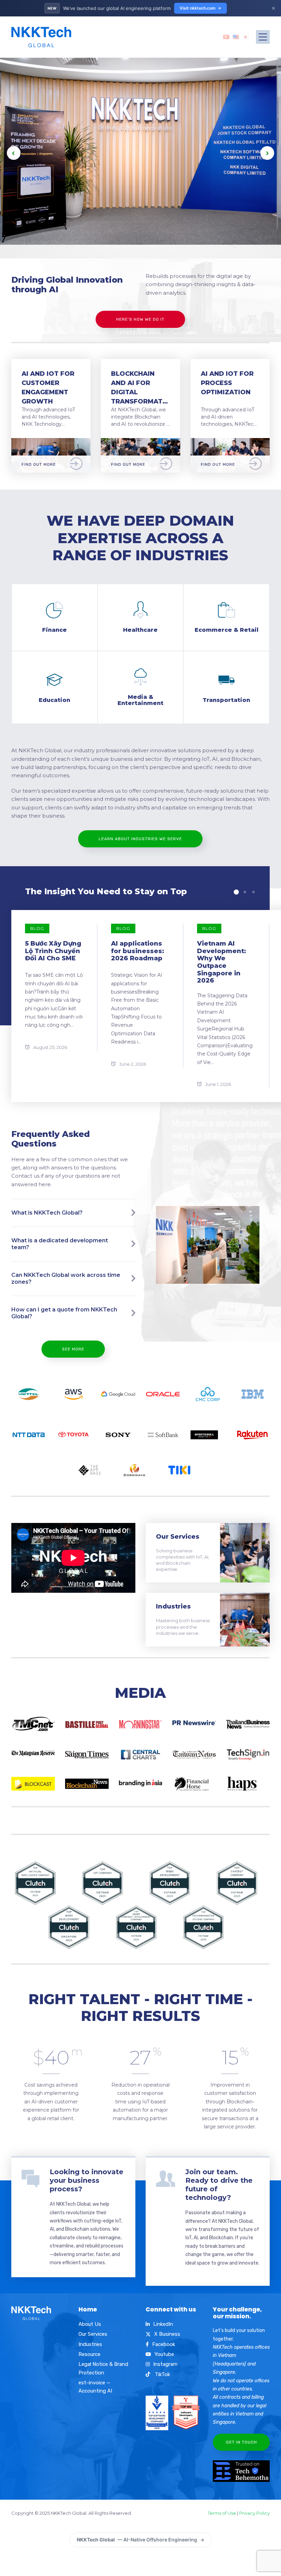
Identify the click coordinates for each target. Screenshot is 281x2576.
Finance (54, 630)
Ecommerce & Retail (227, 630)
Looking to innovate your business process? (87, 2180)
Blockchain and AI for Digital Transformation (140, 388)
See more (73, 1349)
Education (54, 700)
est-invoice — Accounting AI (95, 2387)
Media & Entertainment (140, 700)
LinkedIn (163, 2324)
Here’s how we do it (140, 319)
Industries (173, 1606)
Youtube (164, 2354)
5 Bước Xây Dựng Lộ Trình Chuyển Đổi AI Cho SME (53, 951)
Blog (37, 928)
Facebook (164, 2344)
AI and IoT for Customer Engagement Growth (48, 388)
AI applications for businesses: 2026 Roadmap (138, 951)
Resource (89, 2354)
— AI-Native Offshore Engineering (137, 2540)
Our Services (178, 1537)
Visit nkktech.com (198, 8)
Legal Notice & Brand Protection (103, 2368)
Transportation (226, 700)
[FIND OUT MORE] (51, 442)
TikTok (162, 2374)
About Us (90, 2324)
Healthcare (140, 630)
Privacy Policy (254, 2513)
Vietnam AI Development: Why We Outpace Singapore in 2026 (222, 962)
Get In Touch (241, 2442)
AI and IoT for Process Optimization (227, 383)
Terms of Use (222, 2513)
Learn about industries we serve (140, 839)
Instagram (165, 2364)
